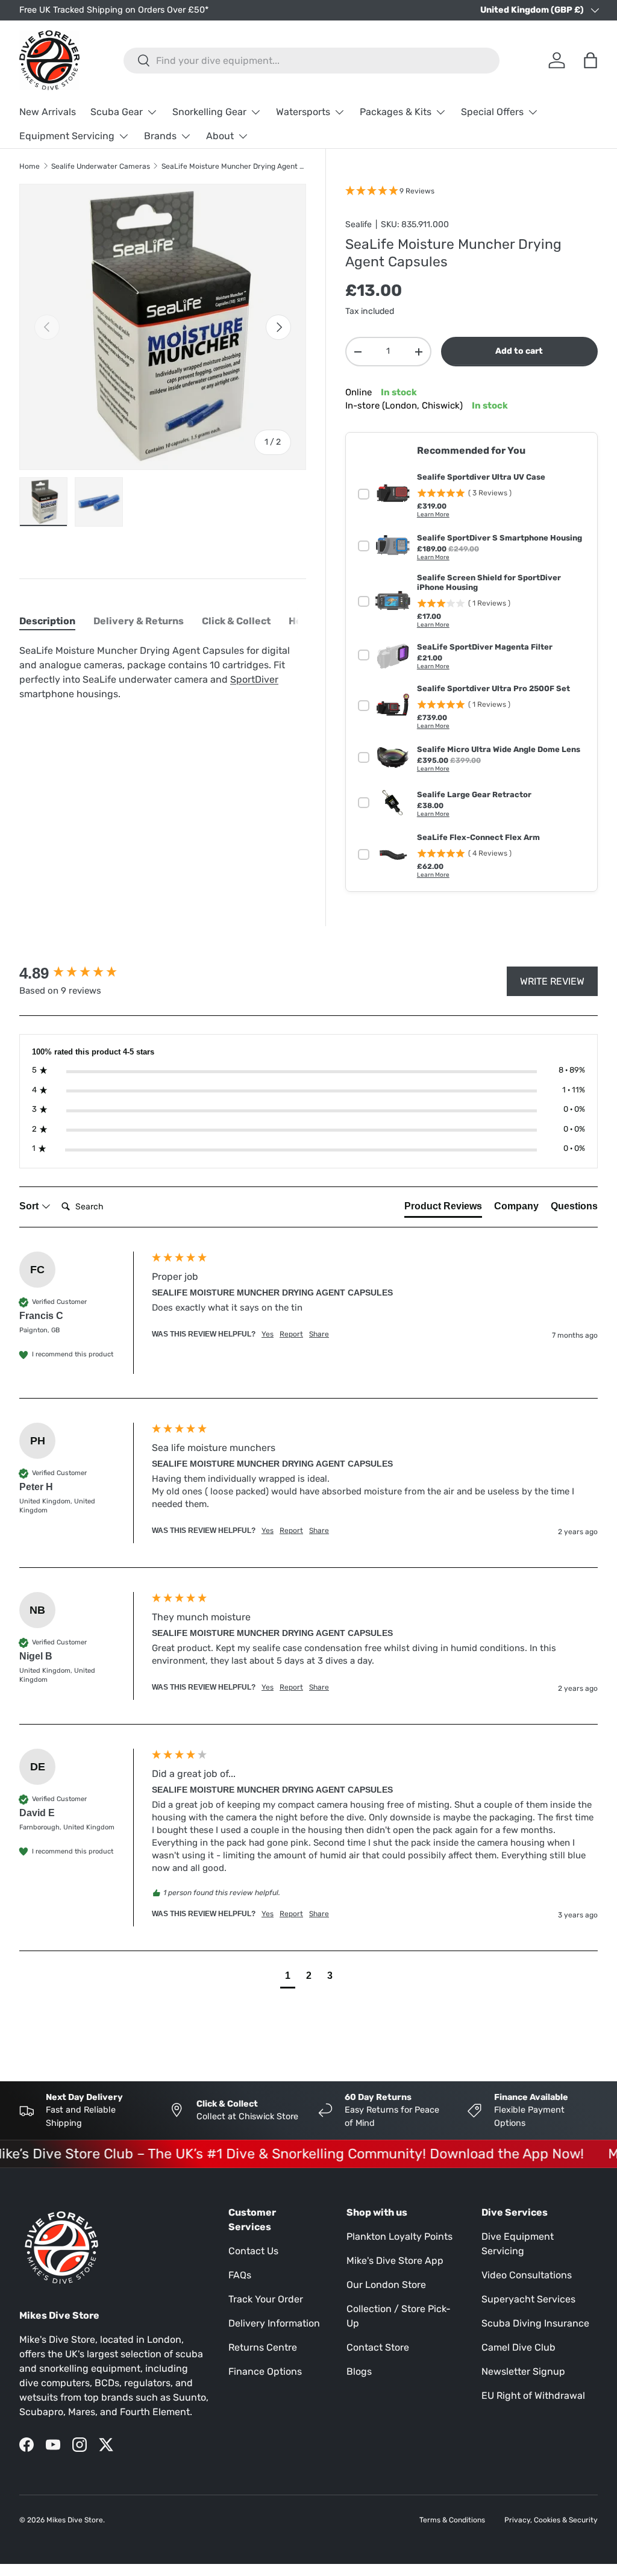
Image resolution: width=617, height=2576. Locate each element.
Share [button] (319, 1334)
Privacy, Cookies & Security (551, 2520)
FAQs (240, 2275)
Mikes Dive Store (75, 2520)
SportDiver (254, 679)
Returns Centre (263, 2347)
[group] (83, 973)
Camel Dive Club (518, 2347)
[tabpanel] (163, 672)
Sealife (359, 224)
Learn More (433, 515)
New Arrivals (48, 112)
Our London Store (386, 2285)
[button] (288, 1977)
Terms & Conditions (452, 2520)
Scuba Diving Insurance (535, 2323)
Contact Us (253, 2251)
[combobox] (312, 61)
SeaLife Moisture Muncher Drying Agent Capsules (234, 166)
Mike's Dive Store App (395, 2261)
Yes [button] (268, 1334)
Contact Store (378, 2347)
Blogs (359, 2371)
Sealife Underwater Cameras (101, 166)
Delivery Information (274, 2323)
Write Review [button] (552, 981)
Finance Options (265, 2371)
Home (30, 166)
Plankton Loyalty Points (399, 2236)
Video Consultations (527, 2275)
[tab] (47, 621)
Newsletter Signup (523, 2371)
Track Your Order (266, 2299)
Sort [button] (30, 1206)
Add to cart (519, 351)
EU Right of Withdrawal (533, 2396)
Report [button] (291, 1334)
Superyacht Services (528, 2299)
